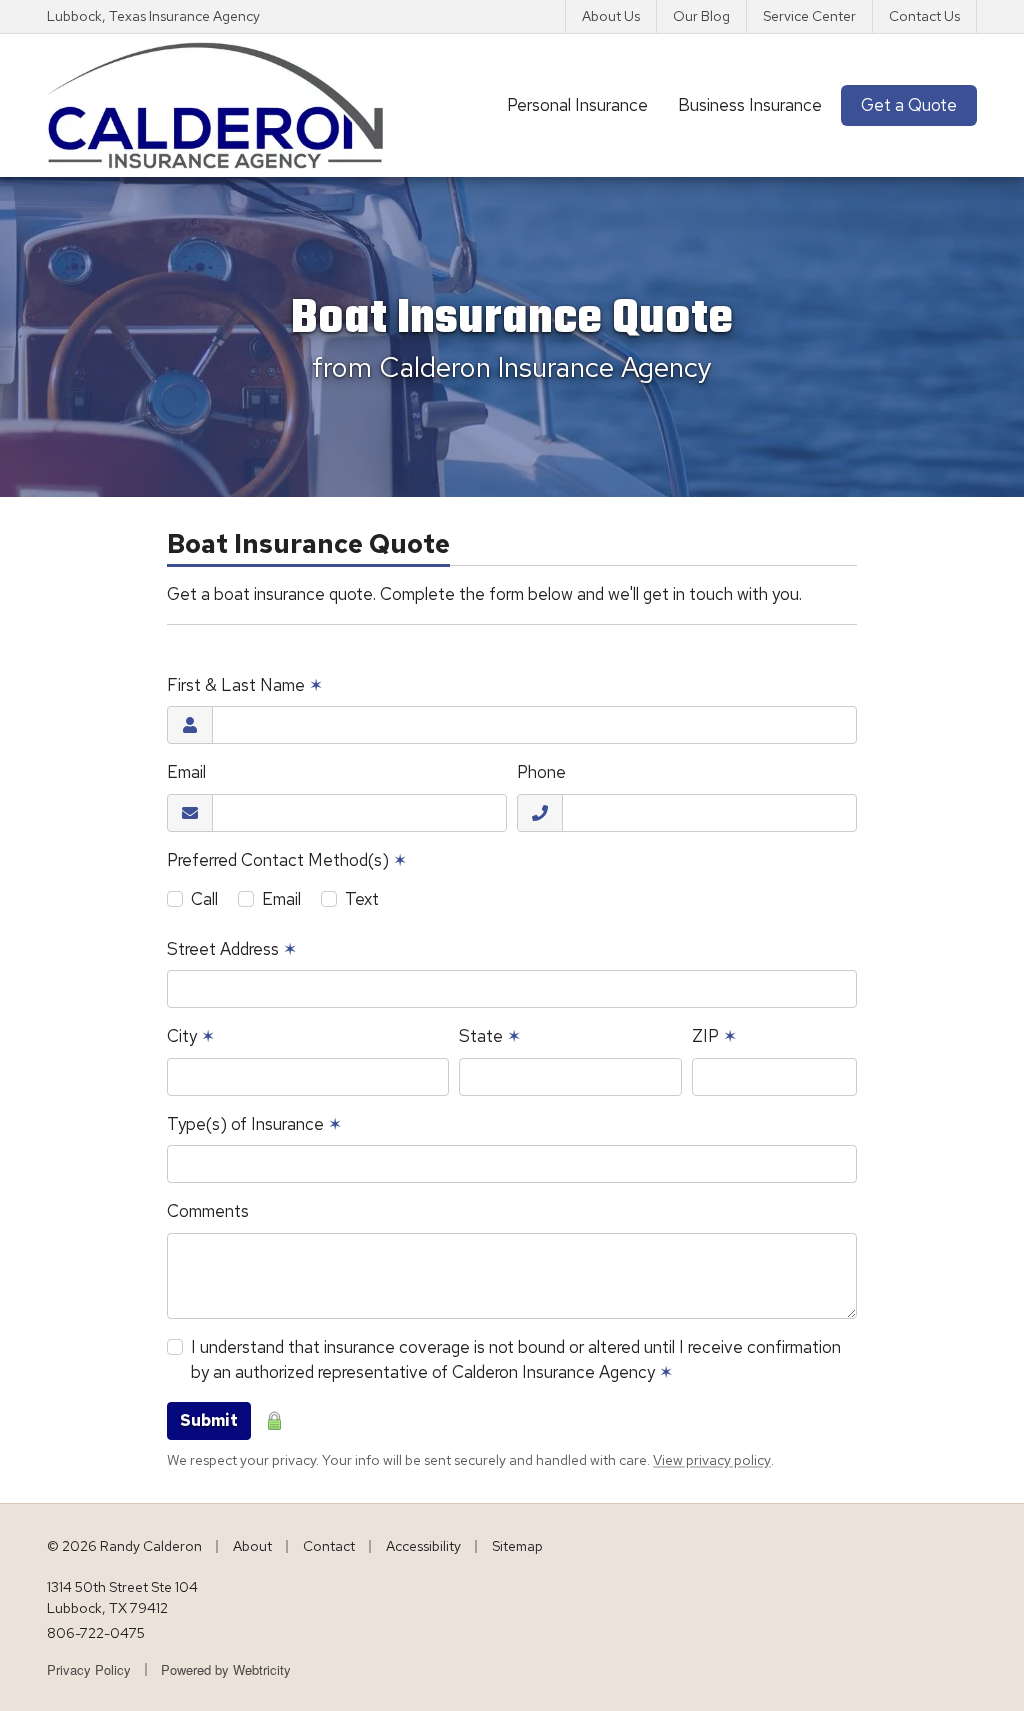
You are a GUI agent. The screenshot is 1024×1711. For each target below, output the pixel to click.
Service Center (809, 16)
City (191, 1036)
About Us (611, 16)
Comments (208, 1211)
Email (186, 772)
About (252, 1546)
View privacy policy (712, 1460)
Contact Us (924, 16)
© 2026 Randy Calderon (124, 1546)
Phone (541, 772)
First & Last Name (245, 685)
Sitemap (517, 1546)
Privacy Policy (89, 1669)
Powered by (226, 1669)
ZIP (714, 1036)
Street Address (232, 949)
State (490, 1036)
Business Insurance (750, 105)
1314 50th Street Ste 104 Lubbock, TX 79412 (122, 1597)
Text (362, 899)
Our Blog (701, 16)
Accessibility (423, 1546)
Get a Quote (909, 105)
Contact (329, 1546)
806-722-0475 (96, 1633)
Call (204, 899)
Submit (209, 1420)
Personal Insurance (577, 105)
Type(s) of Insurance (254, 1124)
